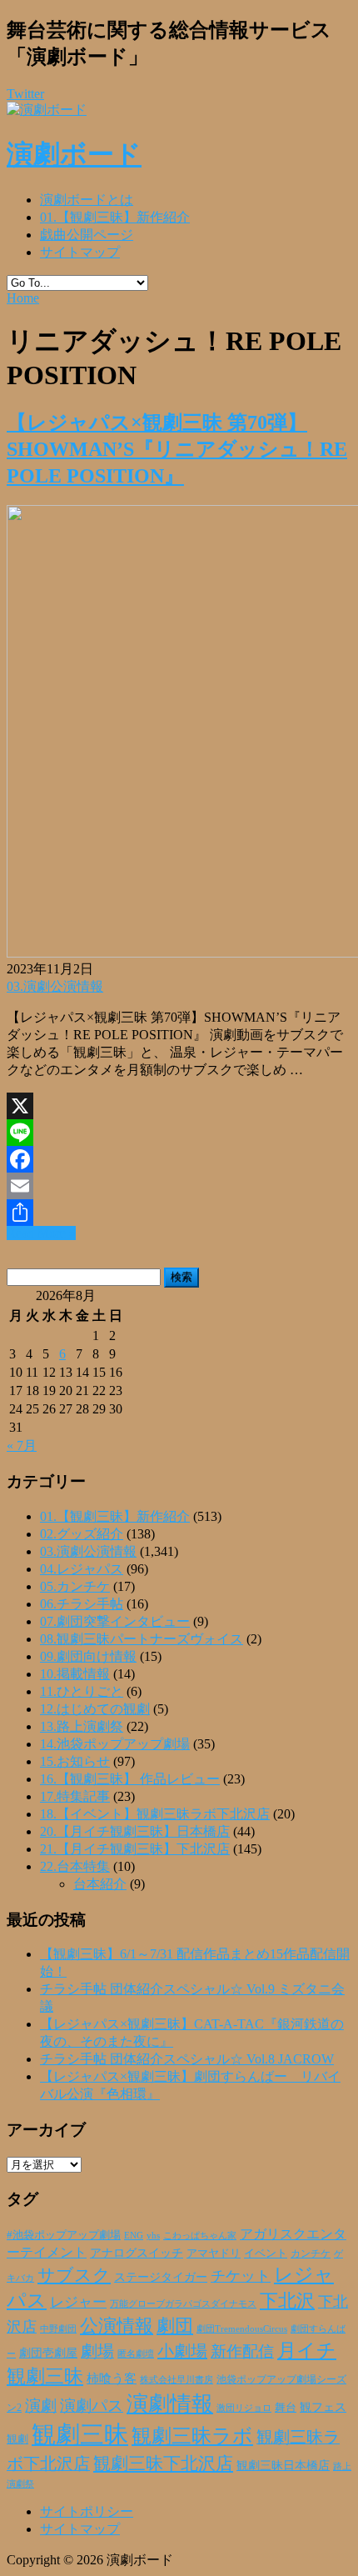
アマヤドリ (214, 2253)
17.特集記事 (75, 1796)
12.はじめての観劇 (95, 1709)
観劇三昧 (80, 2434)
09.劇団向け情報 (88, 1656)
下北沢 (287, 2301)
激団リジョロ (244, 2408)
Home (23, 298)
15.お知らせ (75, 1761)
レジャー (78, 2302)
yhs (153, 2235)
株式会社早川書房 (177, 2380)
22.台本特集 (75, 1866)
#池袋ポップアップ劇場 (64, 2235)
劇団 (175, 2326)
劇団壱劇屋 (48, 2353)
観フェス (323, 2407)
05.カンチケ (75, 1586)
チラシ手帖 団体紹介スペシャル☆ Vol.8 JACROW (187, 2059)
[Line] (179, 1133)
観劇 (17, 2439)
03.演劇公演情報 (55, 986)
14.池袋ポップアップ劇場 (115, 1744)
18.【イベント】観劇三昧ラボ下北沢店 (155, 1814)
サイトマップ (80, 252)
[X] (179, 1106)
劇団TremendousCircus (242, 2328)
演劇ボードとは (87, 200)
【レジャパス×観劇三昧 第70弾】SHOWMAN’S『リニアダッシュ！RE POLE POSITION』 (177, 449)
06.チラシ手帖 (82, 1604)
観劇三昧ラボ (192, 2436)
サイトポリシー (87, 2511)
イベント (266, 2253)
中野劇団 (58, 2329)
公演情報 (117, 2326)
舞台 (286, 2408)
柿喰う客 (112, 2378)
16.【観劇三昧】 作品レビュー (130, 1779)
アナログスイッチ (137, 2253)
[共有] (179, 1213)
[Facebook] (179, 1159)
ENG (134, 2235)
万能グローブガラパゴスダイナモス (183, 2304)
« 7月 (22, 1446)
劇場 (97, 2351)
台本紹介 (100, 1884)
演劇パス (92, 2406)
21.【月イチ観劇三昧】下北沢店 (135, 1849)
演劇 (41, 2406)
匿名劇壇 (136, 2353)
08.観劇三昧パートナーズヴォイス (142, 1639)
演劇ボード (74, 154)
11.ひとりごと (82, 1691)
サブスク (74, 2275)
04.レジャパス (82, 1569)
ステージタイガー (161, 2277)
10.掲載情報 (75, 1674)
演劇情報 (170, 2404)
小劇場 (182, 2351)
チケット (241, 2276)
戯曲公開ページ (87, 235)
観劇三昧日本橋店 (283, 2466)
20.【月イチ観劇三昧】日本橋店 (135, 1831)
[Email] (179, 1186)
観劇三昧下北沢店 (163, 2463)
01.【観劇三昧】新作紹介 (115, 217)
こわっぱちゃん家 (200, 2236)
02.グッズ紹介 (82, 1534)
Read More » (41, 1233)
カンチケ (311, 2253)
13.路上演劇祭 (82, 1726)
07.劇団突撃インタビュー (115, 1621)
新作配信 (242, 2351)
